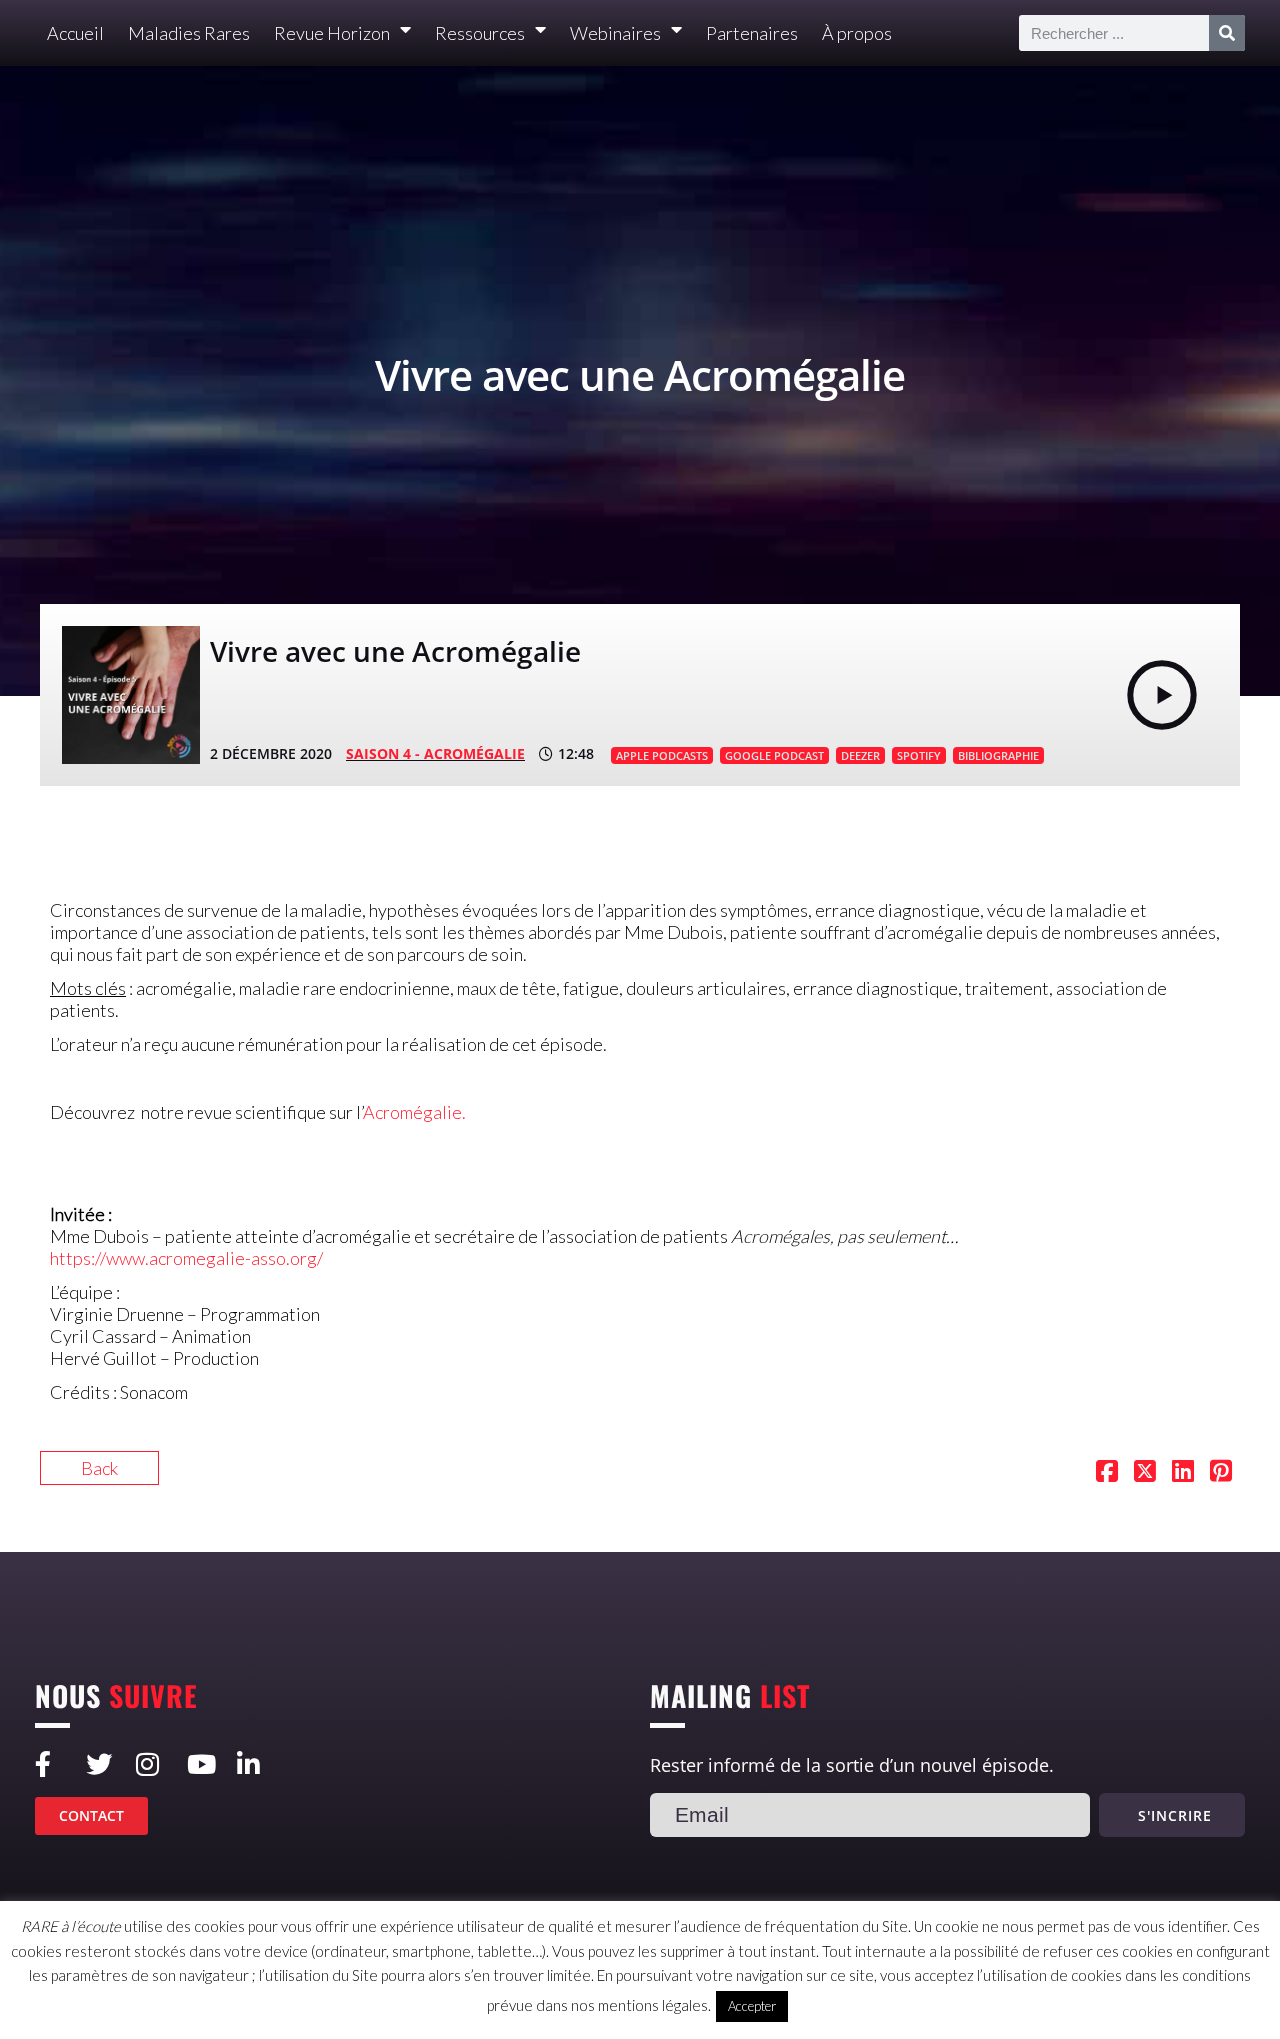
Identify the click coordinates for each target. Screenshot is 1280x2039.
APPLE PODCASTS (662, 755)
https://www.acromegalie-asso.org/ (186, 1258)
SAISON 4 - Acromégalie (435, 753)
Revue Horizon (332, 33)
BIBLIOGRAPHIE (998, 755)
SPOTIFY (919, 755)
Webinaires (615, 33)
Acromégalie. (414, 1112)
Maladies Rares (189, 33)
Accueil (75, 33)
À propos (857, 33)
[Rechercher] (1227, 33)
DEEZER (860, 755)
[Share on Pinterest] (1221, 1473)
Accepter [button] (752, 2006)
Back (99, 1468)
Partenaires (752, 33)
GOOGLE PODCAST (774, 755)
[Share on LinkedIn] (1183, 1473)
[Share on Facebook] (1107, 1473)
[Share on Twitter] (1145, 1473)
